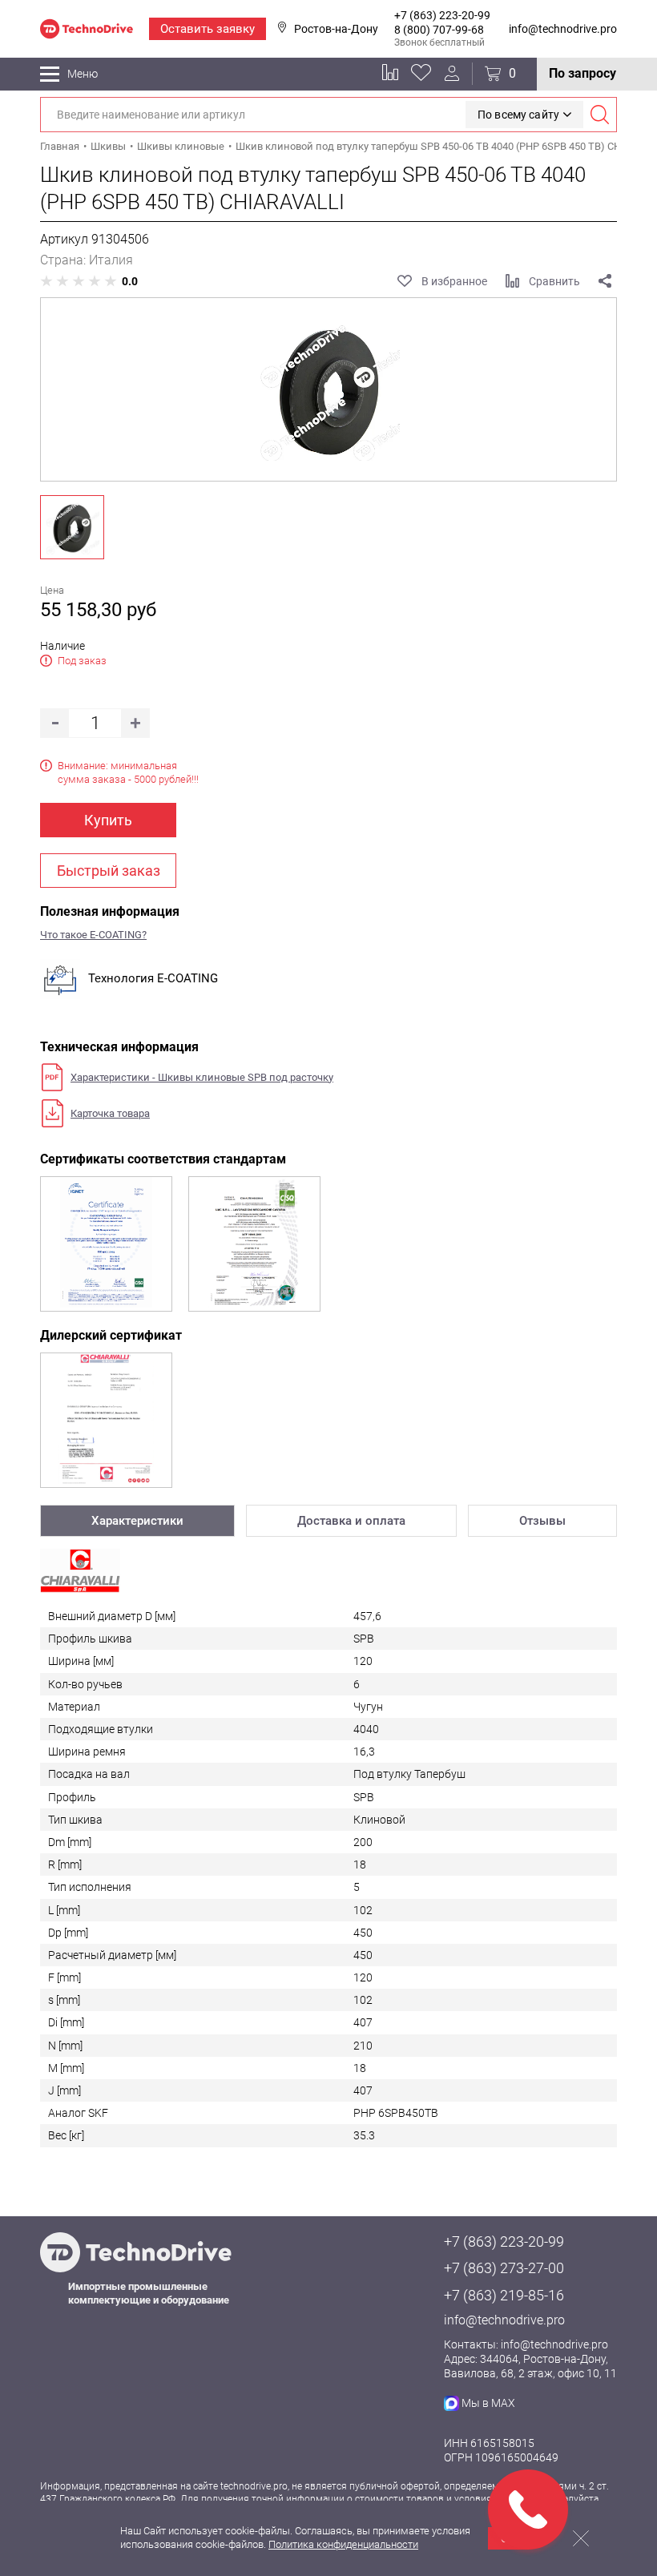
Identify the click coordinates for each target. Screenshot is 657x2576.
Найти (599, 115)
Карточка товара (110, 1113)
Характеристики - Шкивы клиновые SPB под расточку (202, 1077)
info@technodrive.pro (563, 29)
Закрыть (581, 2538)
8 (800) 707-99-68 (439, 30)
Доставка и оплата (351, 1521)
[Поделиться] (605, 281)
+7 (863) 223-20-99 (442, 15)
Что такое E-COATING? (93, 935)
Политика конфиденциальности (343, 2544)
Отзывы (542, 1521)
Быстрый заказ (109, 871)
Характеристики (137, 1521)
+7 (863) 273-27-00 (504, 2268)
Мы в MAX (488, 2403)
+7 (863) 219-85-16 (504, 2295)
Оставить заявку (208, 29)
